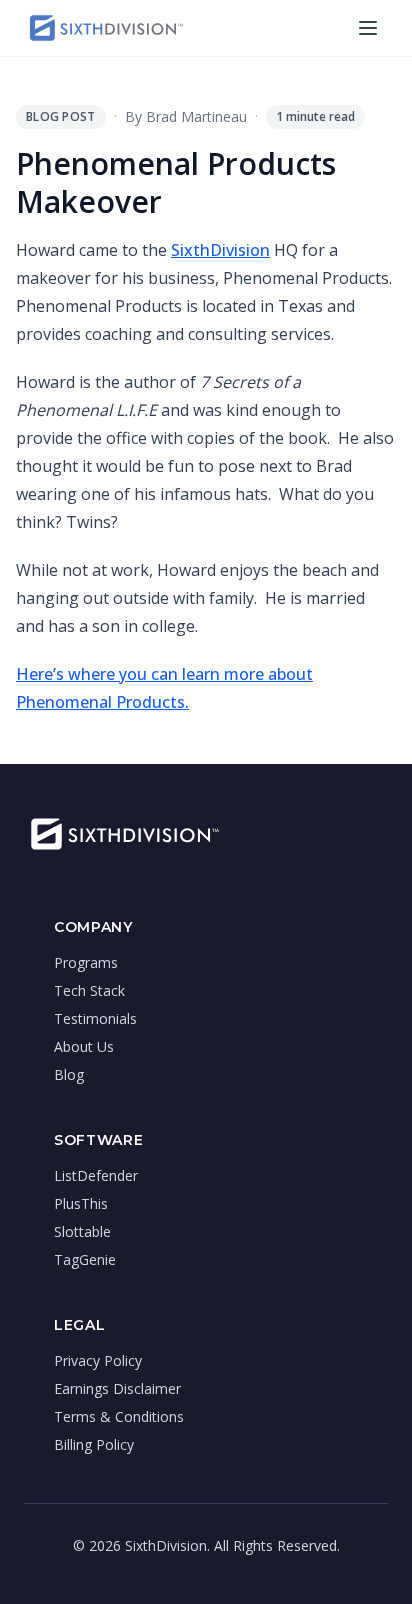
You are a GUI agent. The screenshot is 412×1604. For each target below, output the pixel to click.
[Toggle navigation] (368, 28)
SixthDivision (220, 250)
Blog (69, 1074)
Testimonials (95, 1018)
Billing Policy (94, 1444)
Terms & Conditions (119, 1416)
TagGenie (85, 1259)
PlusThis (81, 1203)
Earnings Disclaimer (117, 1388)
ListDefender (96, 1175)
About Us (84, 1046)
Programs (86, 962)
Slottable (82, 1231)
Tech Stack (89, 990)
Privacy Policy (98, 1360)
